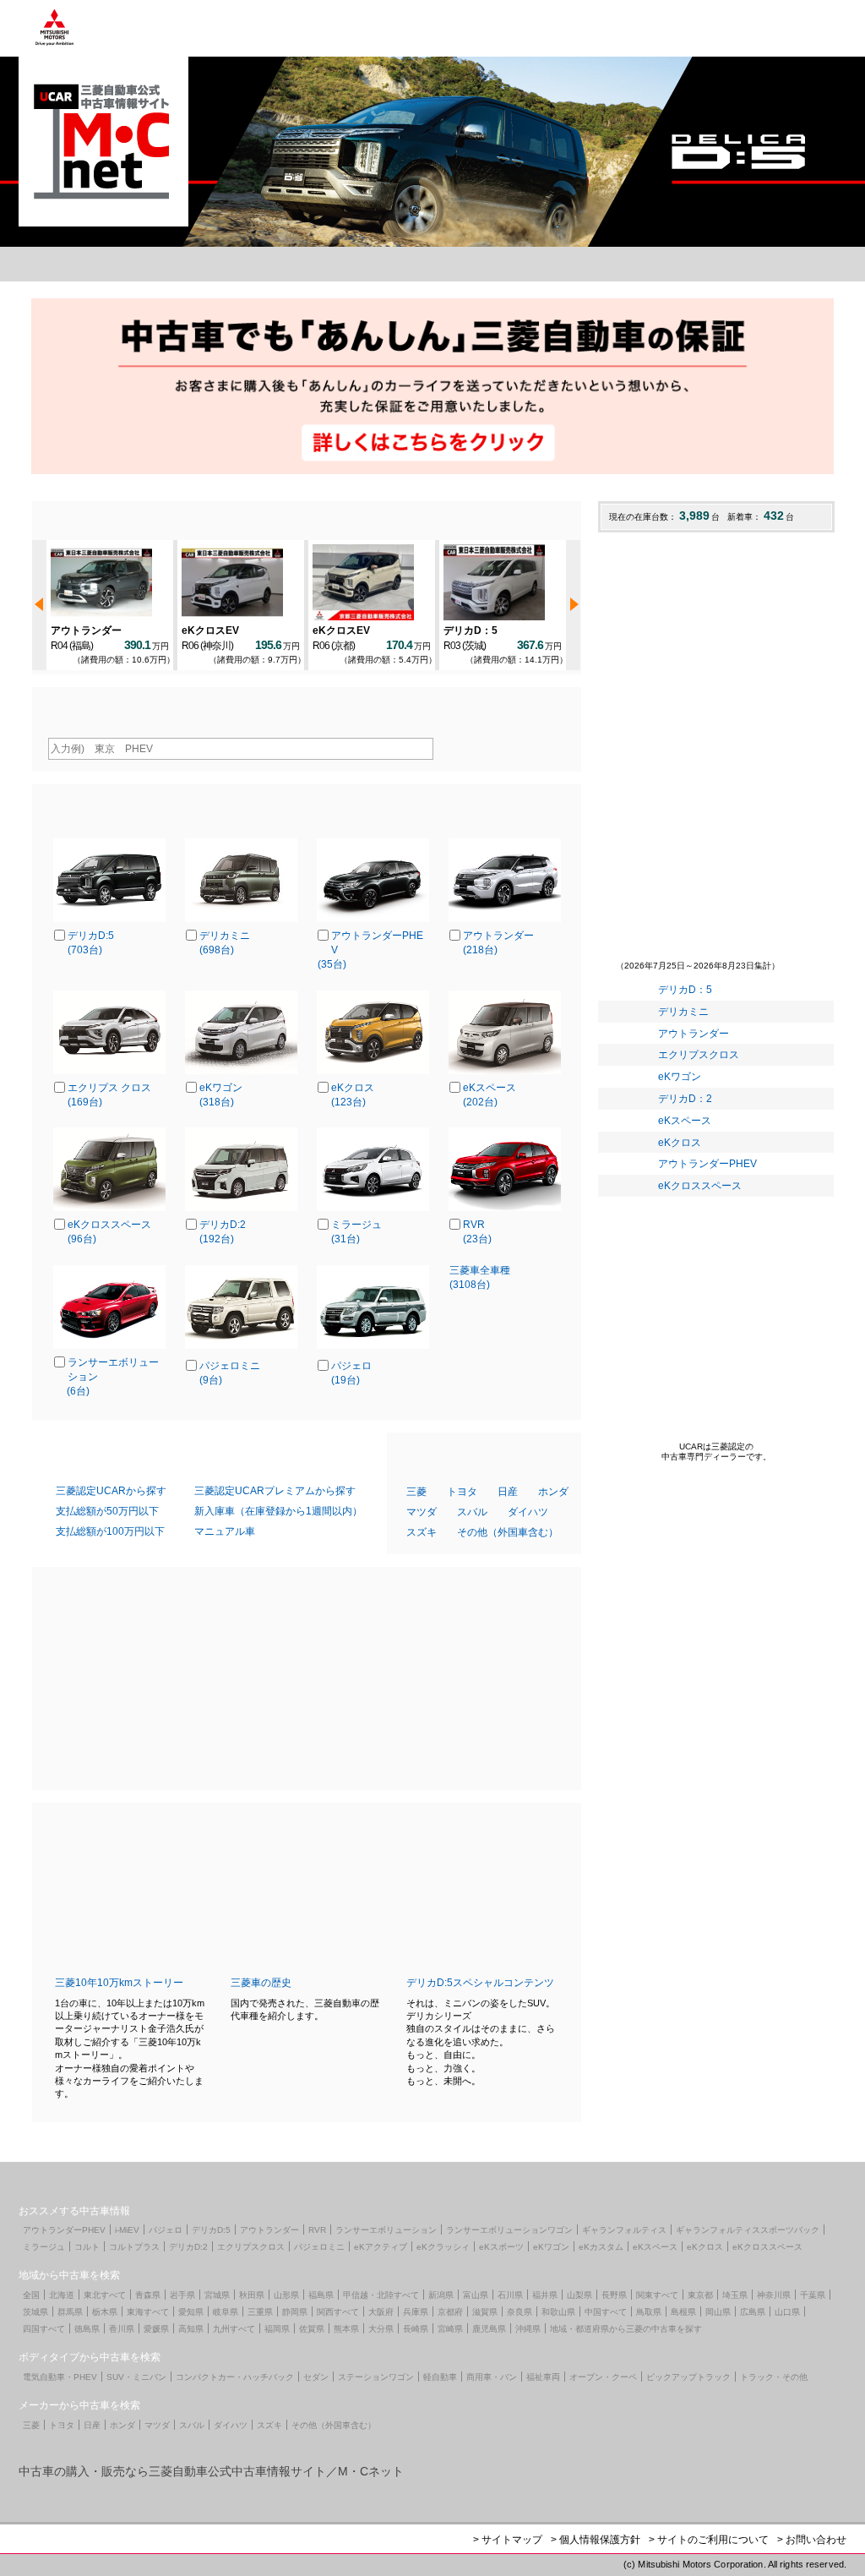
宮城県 (217, 2295)
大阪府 (381, 2312)
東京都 (700, 2295)
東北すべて (105, 2295)
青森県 (148, 2295)
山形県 (286, 2295)
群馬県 (70, 2312)
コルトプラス (134, 2247)
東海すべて (148, 2312)
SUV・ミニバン (136, 2377)
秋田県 (252, 2295)
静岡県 (295, 2312)
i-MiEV (127, 2230)
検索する (509, 748)
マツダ (422, 1512)
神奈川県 (774, 2295)
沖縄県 (528, 2329)
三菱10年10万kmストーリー (119, 1983)
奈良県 (520, 2312)
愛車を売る (436, 264)
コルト (87, 2247)
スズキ (422, 1532)
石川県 (510, 2295)
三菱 (416, 1492)
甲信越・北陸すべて (381, 2295)
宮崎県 (450, 2329)
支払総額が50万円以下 (107, 1511)
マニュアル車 (225, 1531)
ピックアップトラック (688, 2377)
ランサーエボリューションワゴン (509, 2230)
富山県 (476, 2295)
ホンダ (553, 1492)
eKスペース (685, 1121)
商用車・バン (492, 2377)
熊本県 (346, 2329)
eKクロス (680, 1143)
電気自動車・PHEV (60, 2377)
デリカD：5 (471, 630)
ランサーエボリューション (386, 2230)
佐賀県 (312, 2329)
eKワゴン (680, 1077)
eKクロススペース (700, 1186)
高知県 (191, 2329)
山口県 (787, 2312)
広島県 (753, 2312)
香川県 (122, 2329)
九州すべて (234, 2329)
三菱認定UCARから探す (111, 1491)
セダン (316, 2377)
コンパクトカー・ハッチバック (235, 2377)
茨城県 (35, 2312)
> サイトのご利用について (709, 2540)
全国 (31, 2295)
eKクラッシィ (443, 2247)
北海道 (62, 2295)
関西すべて (338, 2312)
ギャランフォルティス (624, 2230)
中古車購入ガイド (765, 264)
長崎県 (416, 2329)
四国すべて (44, 2329)
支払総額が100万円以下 (110, 1531)
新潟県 (441, 2295)
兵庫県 (416, 2312)
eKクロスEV (210, 630)
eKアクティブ (381, 2247)
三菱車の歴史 (261, 1983)
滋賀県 (485, 2312)
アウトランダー (86, 630)
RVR (317, 2230)
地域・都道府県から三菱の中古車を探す (626, 2329)
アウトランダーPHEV (707, 1164)
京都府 (450, 2312)
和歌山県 (558, 2312)
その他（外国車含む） (508, 1532)
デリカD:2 (188, 2247)
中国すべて (606, 2312)
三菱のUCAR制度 (601, 264)
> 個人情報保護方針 (596, 2540)
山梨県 (579, 2295)
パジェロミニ (319, 2247)
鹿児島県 (489, 2329)
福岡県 (277, 2329)
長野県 (614, 2295)
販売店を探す (271, 264)
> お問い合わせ (812, 2540)
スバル (472, 1512)
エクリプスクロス (699, 1055)
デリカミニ (683, 1012)
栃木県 (105, 2312)
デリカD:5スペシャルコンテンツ (480, 1983)
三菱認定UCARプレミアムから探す (275, 1491)
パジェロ (166, 2230)
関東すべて (657, 2295)
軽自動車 (440, 2377)
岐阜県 (226, 2312)
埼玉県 (735, 2295)
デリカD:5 (211, 2230)
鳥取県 (649, 2312)
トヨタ (462, 1492)
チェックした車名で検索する (505, 1338)
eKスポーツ (501, 2247)
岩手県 (182, 2295)
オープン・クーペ (603, 2377)
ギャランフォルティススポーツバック (748, 2230)
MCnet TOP (103, 264)
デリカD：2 (685, 1099)
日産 (508, 1492)
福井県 (545, 2295)
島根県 (683, 2312)
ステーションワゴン (376, 2377)
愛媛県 (156, 2329)
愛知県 (191, 2312)
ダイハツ (528, 1512)
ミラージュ (44, 2247)
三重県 (260, 2312)
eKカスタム (601, 2247)
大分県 (381, 2329)
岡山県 (718, 2312)
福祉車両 (543, 2377)
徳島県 (87, 2329)
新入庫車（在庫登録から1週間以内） (278, 1511)
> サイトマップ (508, 2540)
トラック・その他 (774, 2377)
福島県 (321, 2295)
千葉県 (813, 2295)
